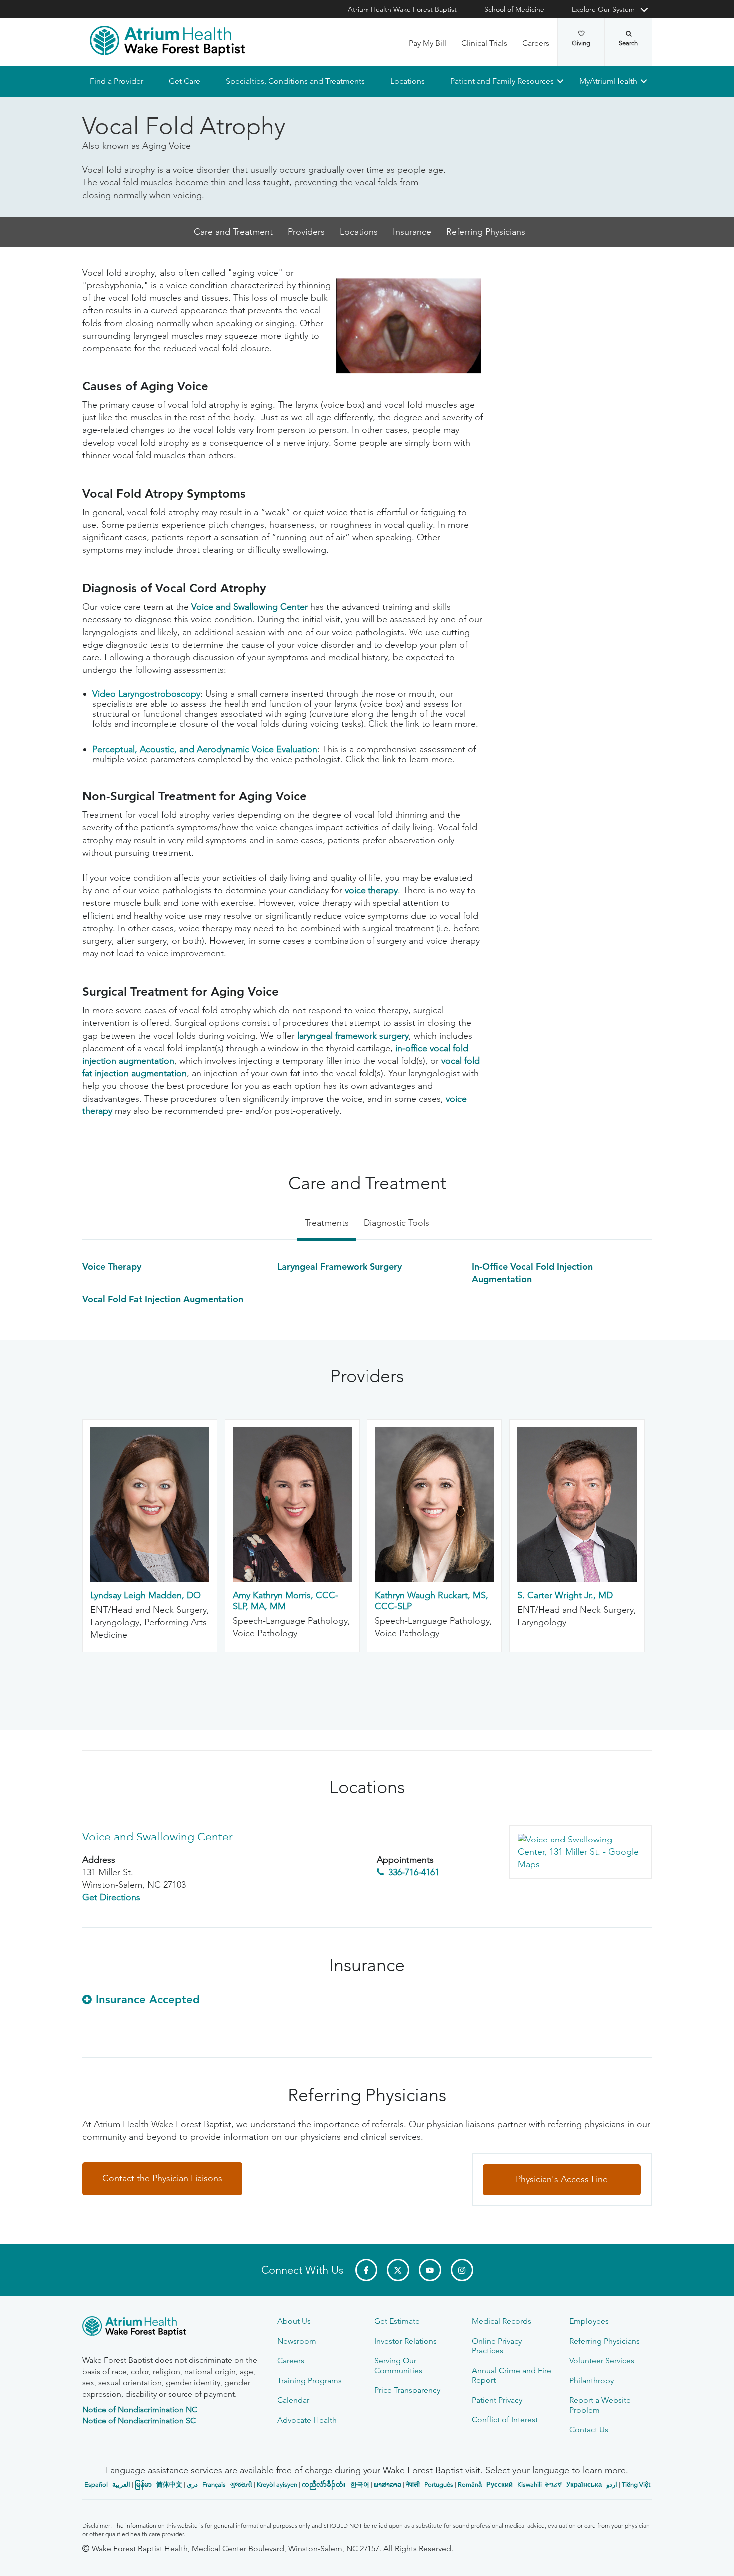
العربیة (121, 2484)
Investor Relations (406, 2341)
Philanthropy (591, 2381)
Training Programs (309, 2381)
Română (470, 2484)
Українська (584, 2484)
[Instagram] (462, 2270)
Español (96, 2484)
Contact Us (589, 2429)
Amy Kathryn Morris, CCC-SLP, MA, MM (285, 1601)
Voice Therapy (112, 1267)
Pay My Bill (428, 43)
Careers (536, 43)
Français (214, 2484)
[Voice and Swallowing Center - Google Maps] (580, 1852)
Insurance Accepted (148, 2000)
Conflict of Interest (505, 2419)
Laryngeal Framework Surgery (340, 1267)
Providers (306, 232)
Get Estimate (397, 2321)
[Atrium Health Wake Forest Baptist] (167, 41)
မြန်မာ (143, 2484)
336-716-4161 (414, 1872)
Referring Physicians (486, 232)
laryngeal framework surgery (353, 1036)
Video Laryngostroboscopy (146, 694)
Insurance (412, 232)
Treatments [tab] (327, 1223)
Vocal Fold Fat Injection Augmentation (163, 1299)
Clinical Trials (484, 43)
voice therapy (371, 891)
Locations (407, 81)
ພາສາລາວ (388, 2484)
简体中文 (169, 2484)
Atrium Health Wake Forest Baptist (402, 9)
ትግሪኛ (553, 2484)
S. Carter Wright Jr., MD (565, 1596)
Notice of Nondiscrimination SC (139, 2420)
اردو (612, 2484)
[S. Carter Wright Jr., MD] (577, 1579)
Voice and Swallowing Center (249, 607)
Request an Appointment (143, 2559)
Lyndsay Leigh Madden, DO (146, 1596)
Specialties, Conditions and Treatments (295, 81)
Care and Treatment (233, 232)
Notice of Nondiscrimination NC (140, 2409)
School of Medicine (514, 9)
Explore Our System (603, 9)
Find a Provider (117, 81)
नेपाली (413, 2484)
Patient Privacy (497, 2400)
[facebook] (366, 2270)
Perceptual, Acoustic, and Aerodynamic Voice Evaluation (205, 750)
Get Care (184, 81)
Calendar (293, 2400)
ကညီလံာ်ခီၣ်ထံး (324, 2484)
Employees (589, 2321)
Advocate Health (307, 2420)
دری (192, 2484)
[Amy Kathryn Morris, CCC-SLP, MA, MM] (292, 1579)
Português (439, 2484)
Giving (581, 43)
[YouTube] (430, 2270)
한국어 (360, 2484)
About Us (294, 2321)
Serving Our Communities (398, 2365)
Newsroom (297, 2341)
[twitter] (398, 2270)
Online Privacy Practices (497, 2346)
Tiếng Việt (636, 2484)
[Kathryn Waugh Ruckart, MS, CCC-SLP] (434, 1579)
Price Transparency (407, 2390)
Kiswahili (530, 2484)
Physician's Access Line (562, 2180)
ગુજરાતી (241, 2484)
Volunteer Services (602, 2361)
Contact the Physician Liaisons (162, 2179)
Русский (500, 2484)
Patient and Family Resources (502, 81)
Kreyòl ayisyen (277, 2484)
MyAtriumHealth (608, 81)
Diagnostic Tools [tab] (396, 1223)
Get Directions (111, 1898)
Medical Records (502, 2321)
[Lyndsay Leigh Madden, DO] (150, 1579)
